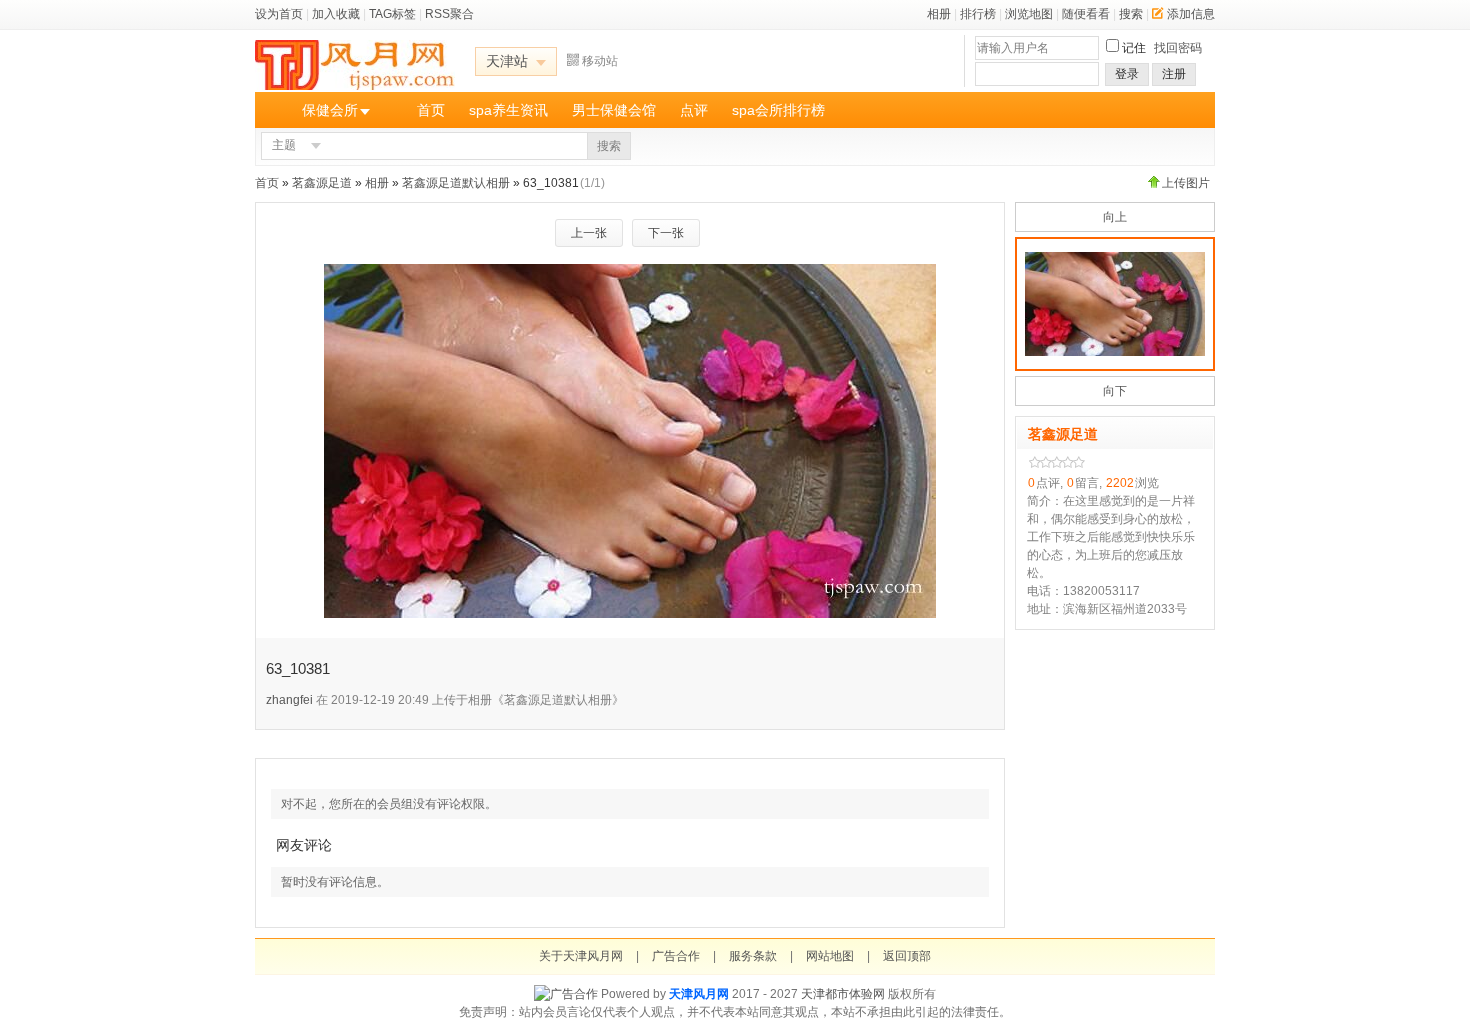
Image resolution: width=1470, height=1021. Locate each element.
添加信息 (1191, 14)
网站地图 (830, 956)
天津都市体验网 (843, 994)
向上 (1115, 217)
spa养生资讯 (508, 110)
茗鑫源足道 (322, 183)
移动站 (600, 61)
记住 (1134, 48)
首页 (431, 110)
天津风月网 (699, 994)
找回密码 (1178, 48)
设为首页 (279, 14)
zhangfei (289, 700)
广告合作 (676, 956)
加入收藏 (336, 14)
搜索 (1131, 14)
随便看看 (1086, 14)
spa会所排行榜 (778, 110)
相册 (939, 14)
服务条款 (753, 956)
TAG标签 (392, 14)
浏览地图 (1029, 14)
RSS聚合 (449, 14)
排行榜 (978, 14)
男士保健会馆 (614, 110)
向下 (1115, 391)
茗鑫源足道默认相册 (456, 183)
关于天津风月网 (581, 956)
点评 (694, 110)
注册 (1174, 74)
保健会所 (330, 110)
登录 (1127, 74)
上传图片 (1186, 183)
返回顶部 (907, 956)
